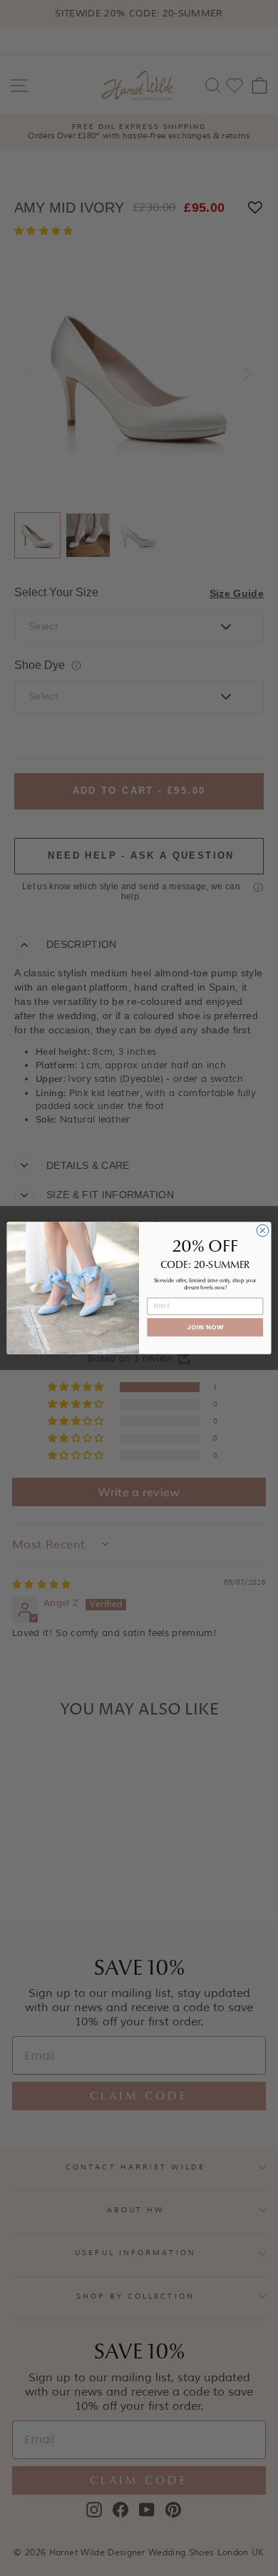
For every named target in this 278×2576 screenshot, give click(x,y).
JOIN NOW (205, 1327)
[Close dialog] (263, 1231)
